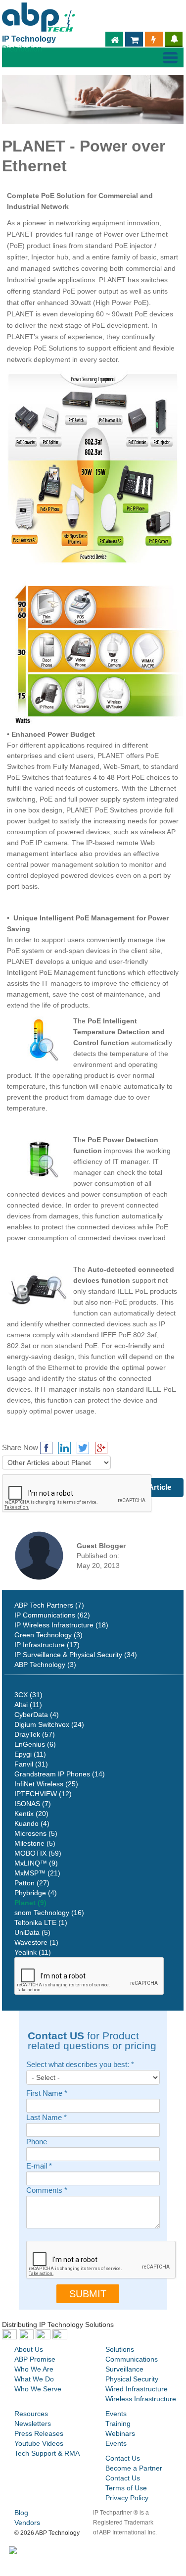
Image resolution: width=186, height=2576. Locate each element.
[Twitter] (83, 1448)
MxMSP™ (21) (37, 1873)
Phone (37, 2142)
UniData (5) (32, 1932)
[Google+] (101, 1448)
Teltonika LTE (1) (41, 1922)
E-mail (39, 2166)
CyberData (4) (37, 1715)
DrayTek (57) (35, 1734)
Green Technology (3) (48, 1635)
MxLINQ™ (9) (36, 1863)
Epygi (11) (30, 1754)
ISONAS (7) (33, 1804)
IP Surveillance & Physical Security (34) (76, 1655)
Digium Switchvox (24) (49, 1724)
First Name (47, 2094)
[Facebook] (46, 1448)
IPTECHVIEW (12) (43, 1794)
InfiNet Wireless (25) (46, 1784)
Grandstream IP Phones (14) (60, 1774)
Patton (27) (32, 1883)
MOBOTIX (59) (38, 1853)
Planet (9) (30, 1903)
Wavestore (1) (36, 1942)
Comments (47, 2191)
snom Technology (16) (49, 1913)
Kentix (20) (31, 1814)
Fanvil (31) (31, 1764)
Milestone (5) (35, 1843)
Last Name (46, 2118)
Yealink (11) (33, 1952)
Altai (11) (28, 1705)
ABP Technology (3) (45, 1665)
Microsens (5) (36, 1833)
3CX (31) (28, 1695)
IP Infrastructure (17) (47, 1645)
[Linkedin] (65, 1448)
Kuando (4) (32, 1823)
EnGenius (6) (35, 1744)
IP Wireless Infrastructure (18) (61, 1625)
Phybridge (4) (36, 1893)
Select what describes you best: (80, 2065)
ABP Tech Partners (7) (49, 1605)
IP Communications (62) (52, 1615)
